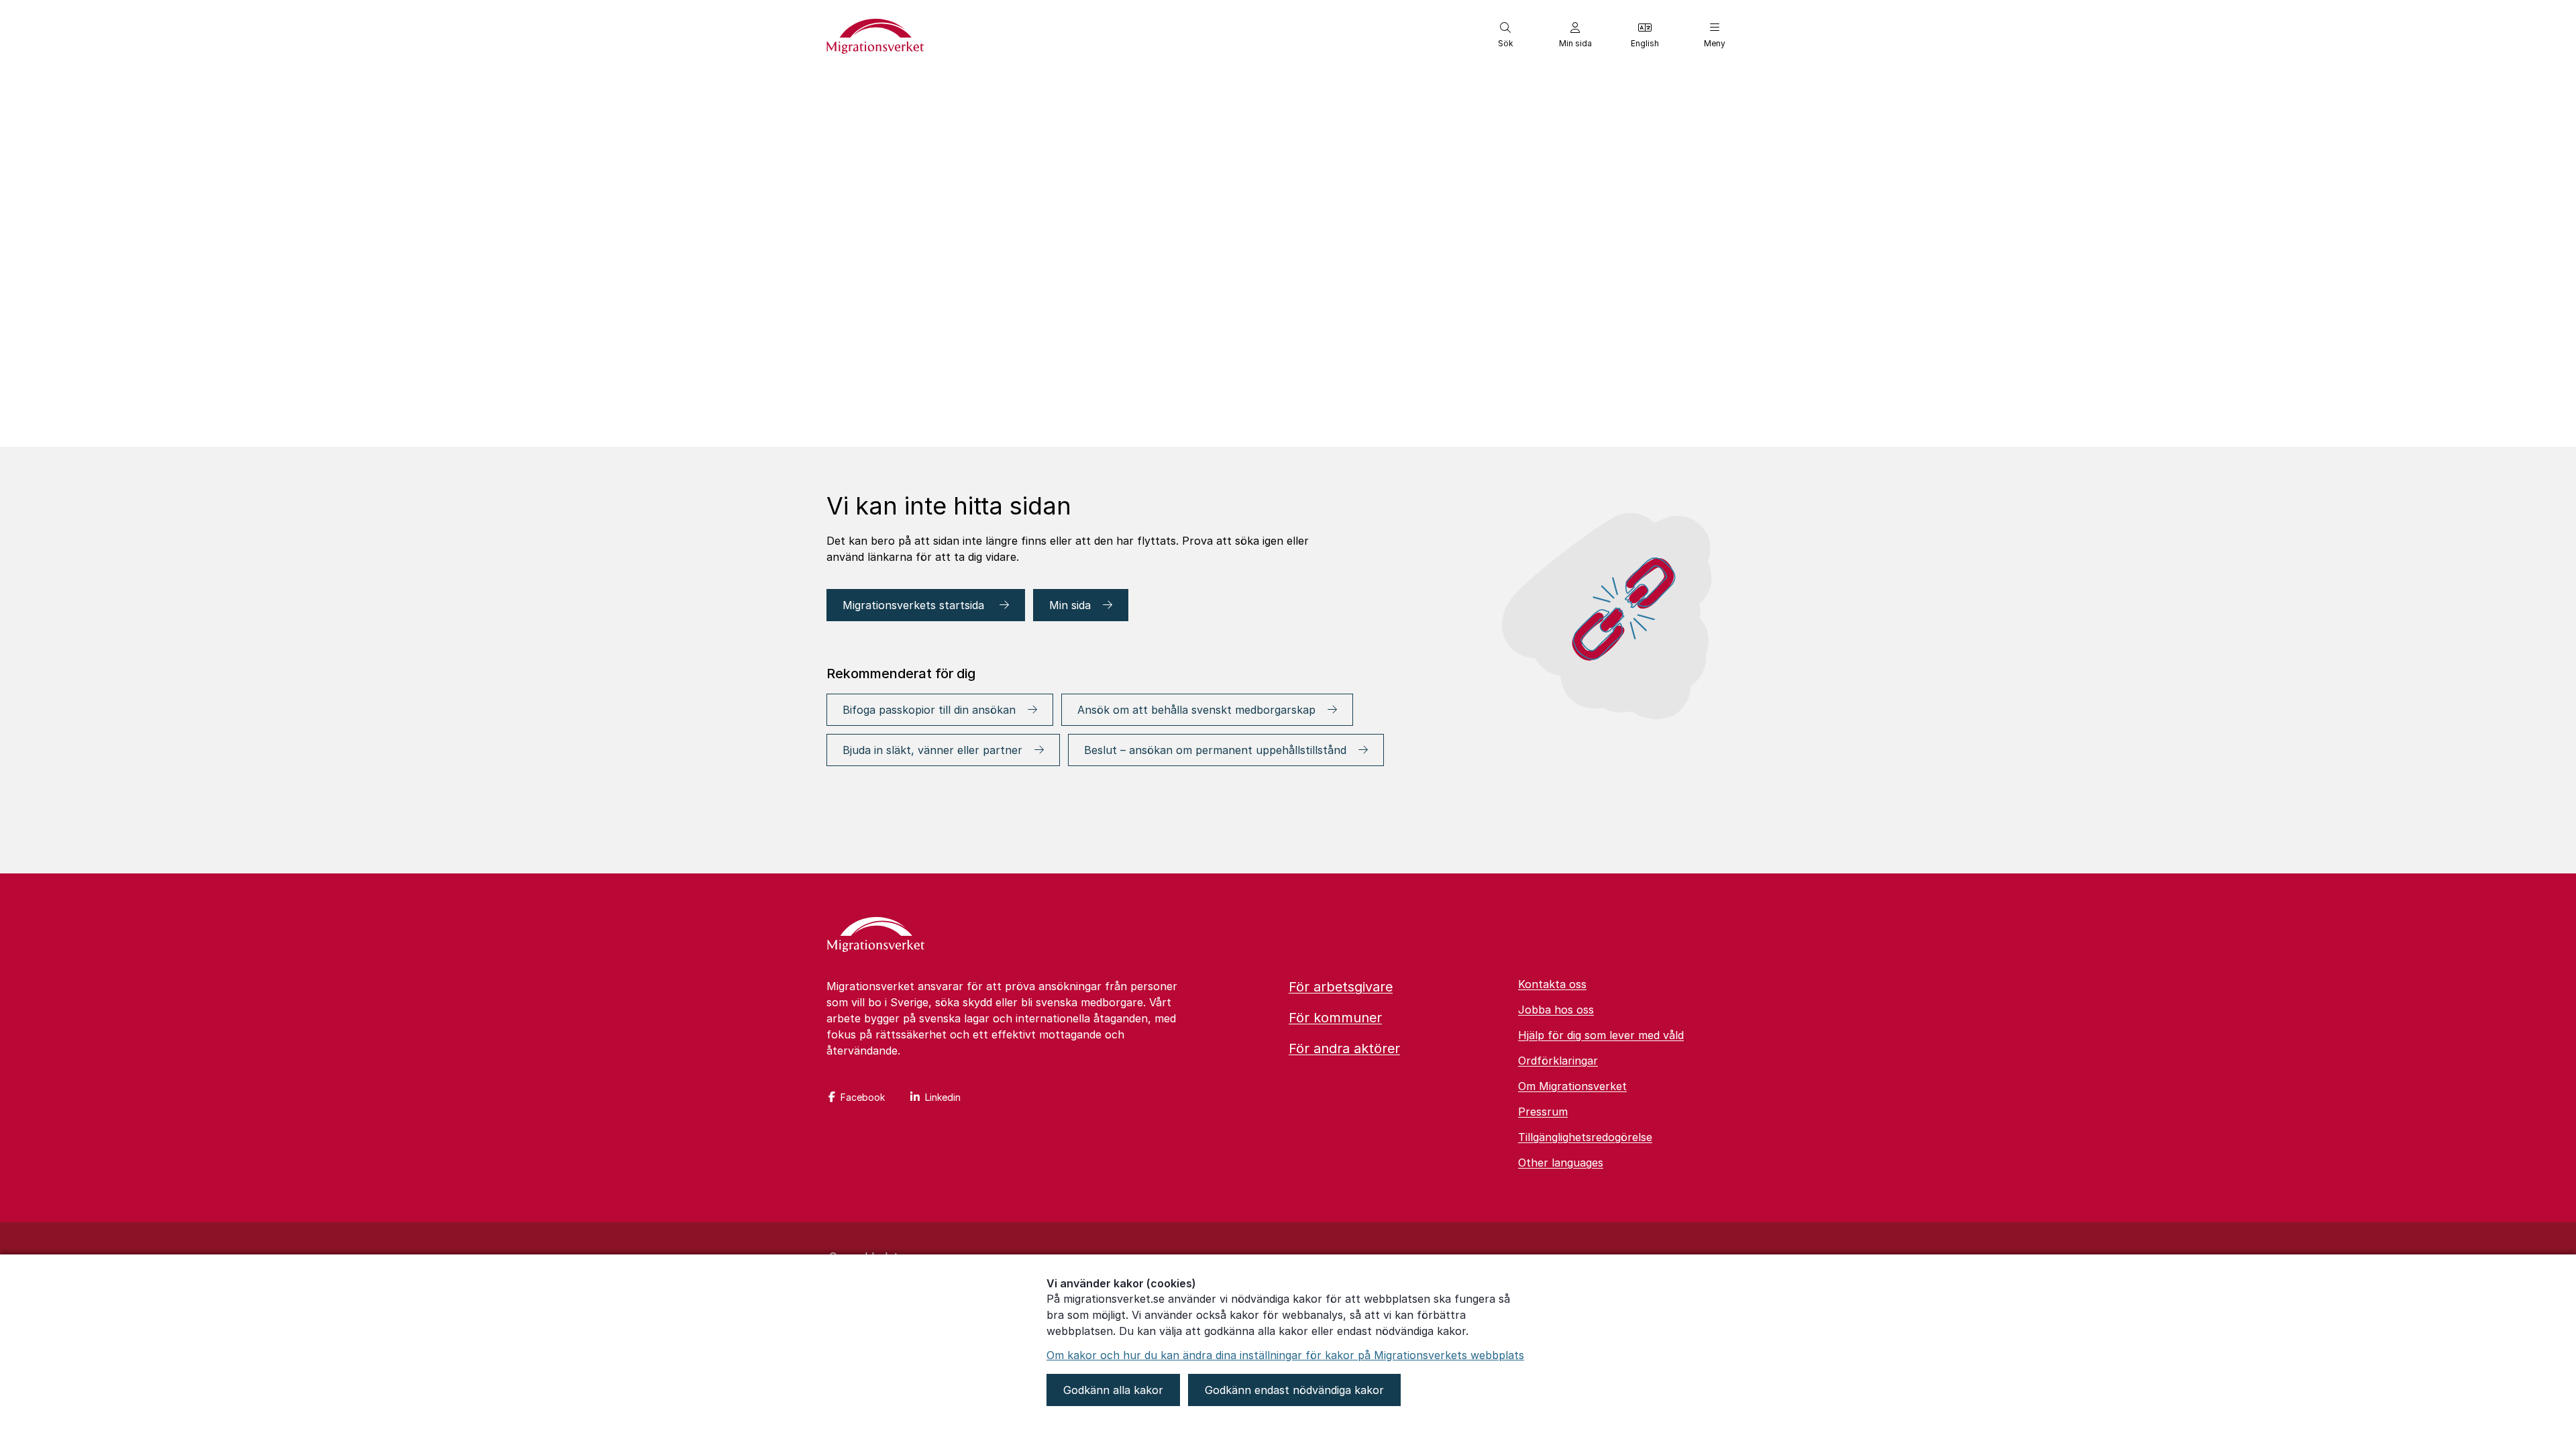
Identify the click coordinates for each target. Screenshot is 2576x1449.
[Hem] (876, 936)
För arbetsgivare (1341, 987)
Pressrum (1543, 1112)
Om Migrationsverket (1572, 1086)
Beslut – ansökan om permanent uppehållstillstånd (1215, 750)
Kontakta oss (1552, 984)
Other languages (1561, 1163)
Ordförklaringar (1558, 1061)
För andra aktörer (1344, 1049)
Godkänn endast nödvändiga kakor (1294, 1390)
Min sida (1070, 605)
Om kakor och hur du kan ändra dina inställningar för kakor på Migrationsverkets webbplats (1285, 1355)
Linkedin (943, 1097)
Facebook (863, 1097)
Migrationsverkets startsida (915, 605)
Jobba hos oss (1556, 1010)
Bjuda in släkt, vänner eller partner (932, 750)
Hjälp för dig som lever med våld (1601, 1035)
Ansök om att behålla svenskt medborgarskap (1196, 710)
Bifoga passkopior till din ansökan (929, 710)
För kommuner (1335, 1018)
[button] (1505, 35)
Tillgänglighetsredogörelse (1585, 1137)
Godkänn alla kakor (1113, 1390)
